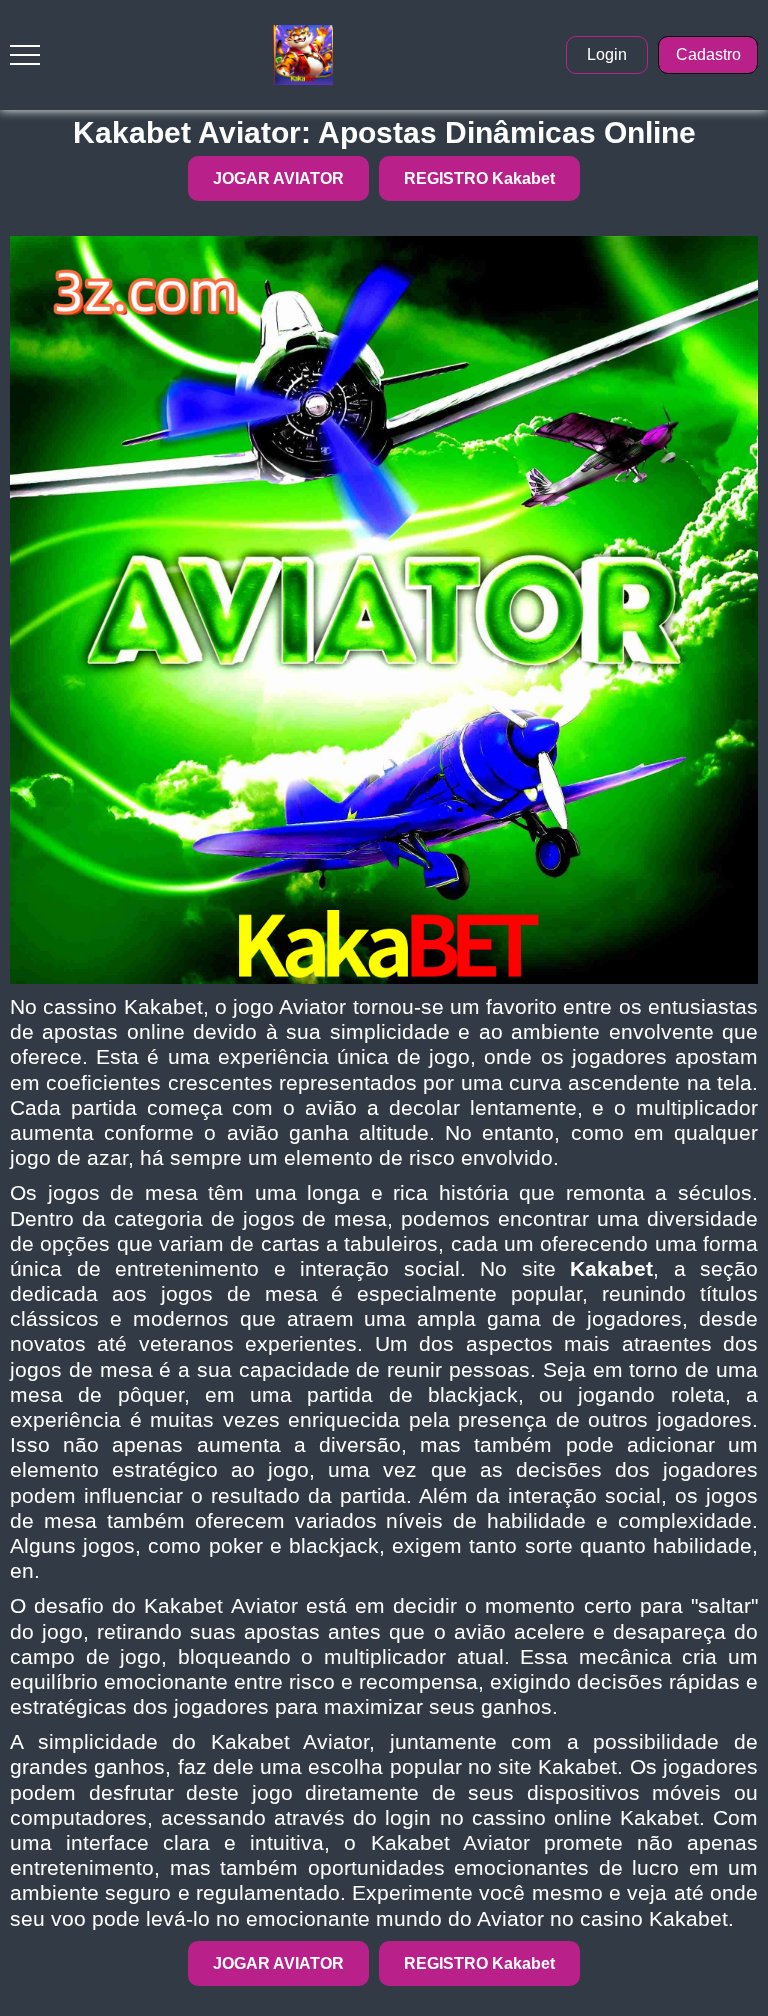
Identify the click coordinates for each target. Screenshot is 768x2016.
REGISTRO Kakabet (479, 178)
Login (607, 54)
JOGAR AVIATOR (278, 178)
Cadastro (708, 54)
